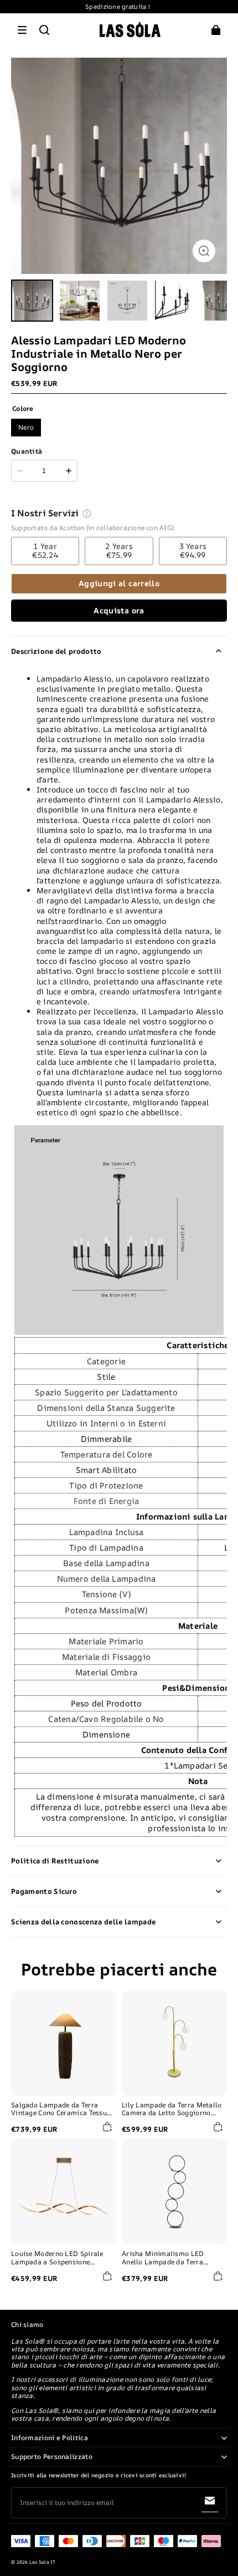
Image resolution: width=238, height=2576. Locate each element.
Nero (26, 427)
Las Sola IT (43, 2562)
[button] (22, 30)
